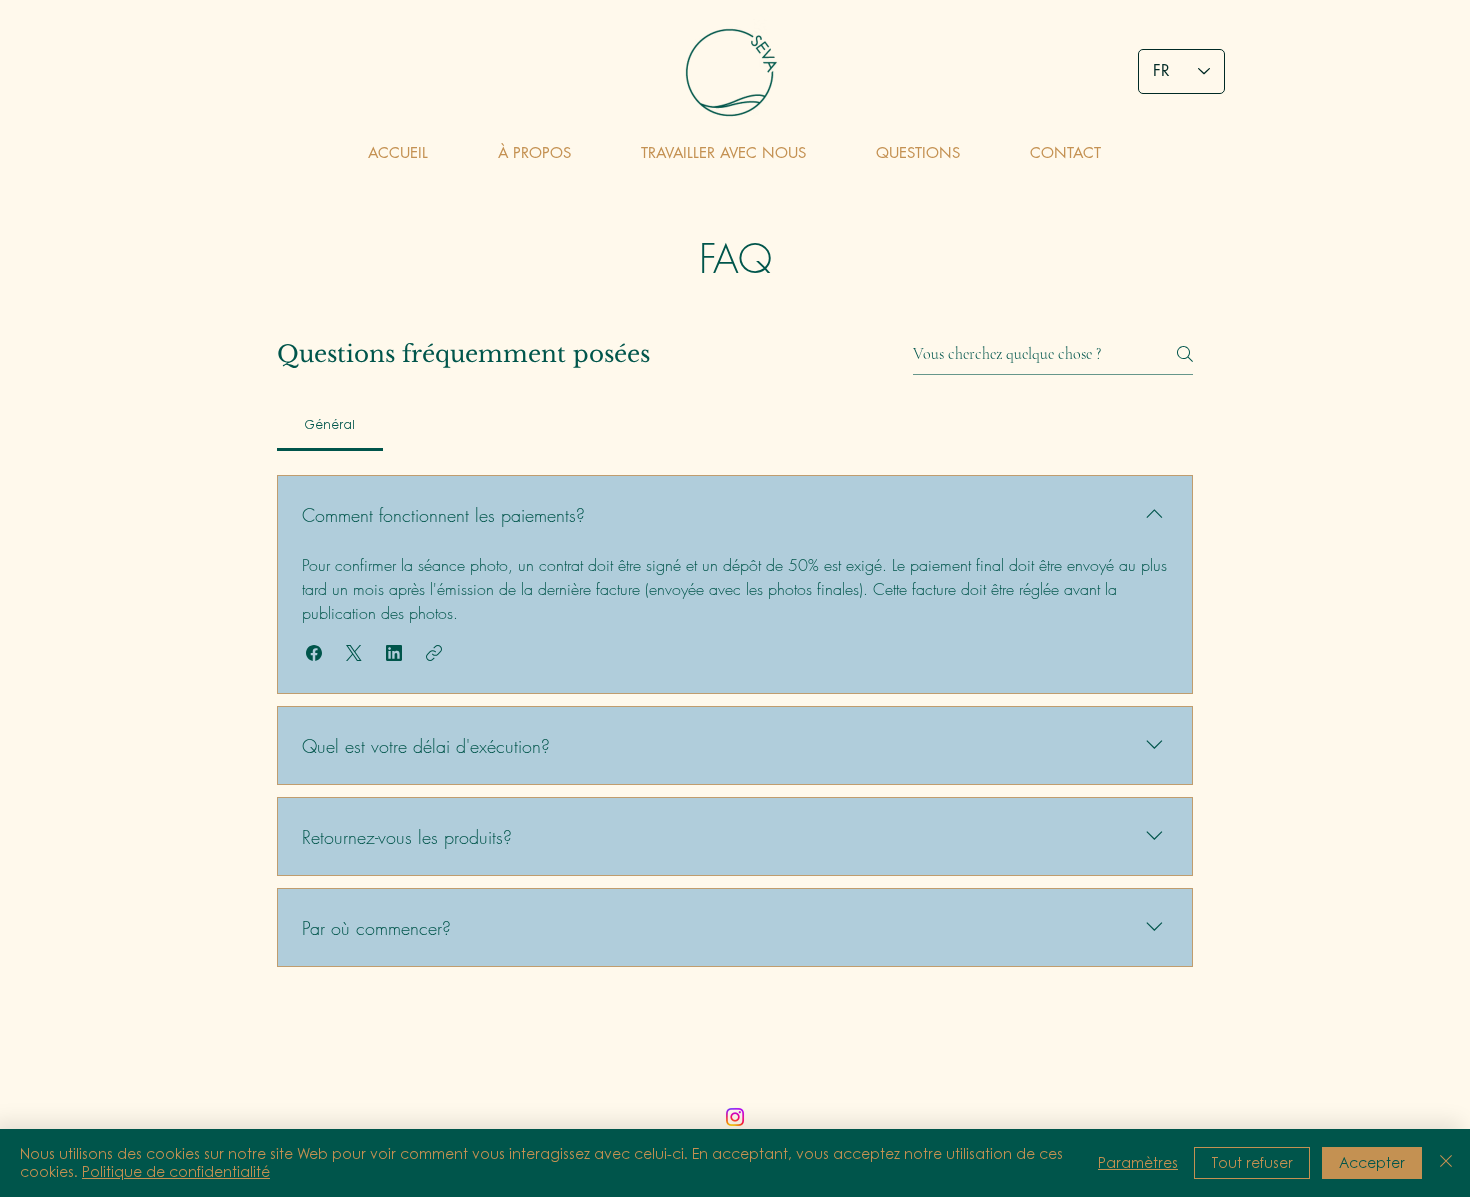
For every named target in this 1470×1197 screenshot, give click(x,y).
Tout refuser (1252, 1162)
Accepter (1372, 1162)
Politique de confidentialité (176, 1171)
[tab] (330, 425)
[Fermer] (1446, 1163)
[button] (314, 653)
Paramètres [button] (1138, 1162)
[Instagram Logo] (735, 1117)
